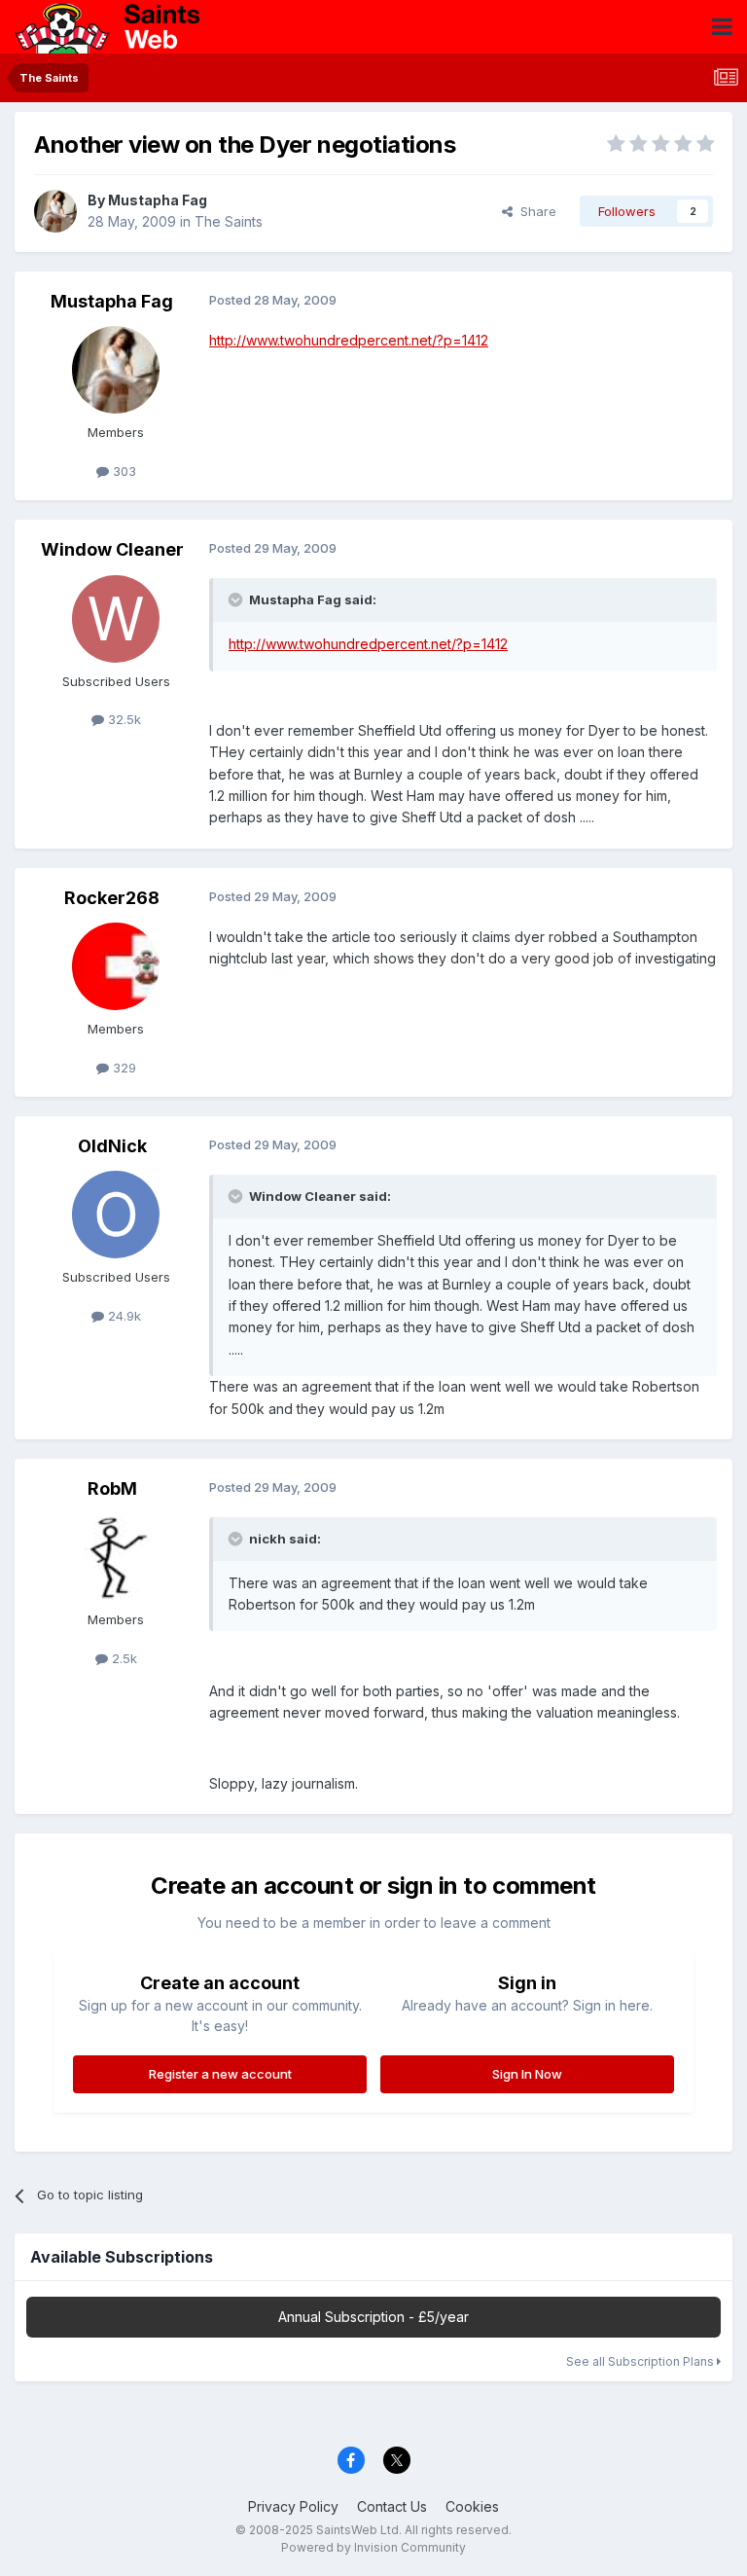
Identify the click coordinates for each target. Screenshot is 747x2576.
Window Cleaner (112, 549)
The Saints (229, 221)
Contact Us (392, 2506)
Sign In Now (527, 2074)
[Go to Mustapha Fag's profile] (55, 211)
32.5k (123, 719)
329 (123, 1068)
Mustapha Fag (158, 200)
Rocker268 (112, 898)
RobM (112, 1488)
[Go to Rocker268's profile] (116, 966)
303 (123, 471)
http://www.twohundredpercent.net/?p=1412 (349, 340)
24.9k (123, 1316)
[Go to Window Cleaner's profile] (116, 619)
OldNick (112, 1146)
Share (534, 211)
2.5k (123, 1658)
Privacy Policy (293, 2506)
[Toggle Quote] (237, 599)
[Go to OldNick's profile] (116, 1215)
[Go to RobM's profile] (116, 1557)
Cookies (472, 2506)
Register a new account (220, 2074)
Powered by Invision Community (373, 2547)
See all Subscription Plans (641, 2361)
